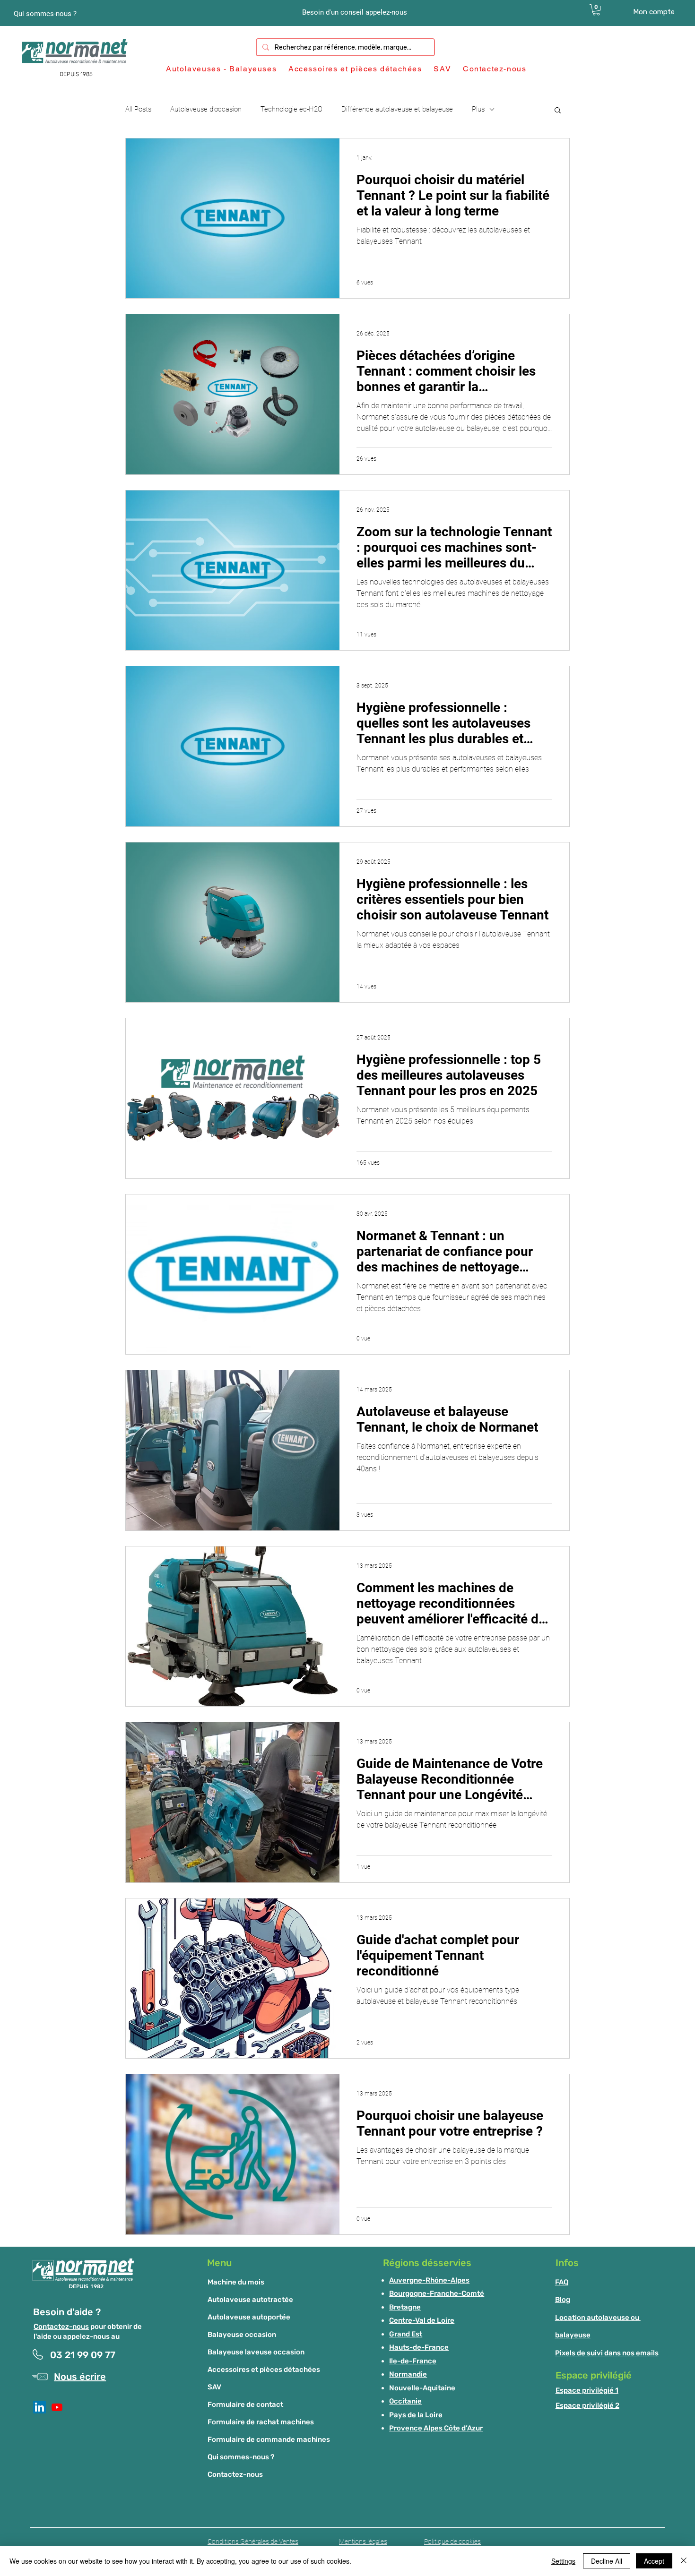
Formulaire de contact (245, 2404)
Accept (654, 2561)
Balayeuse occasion (242, 2335)
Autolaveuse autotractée (250, 2300)
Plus (478, 109)
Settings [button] (563, 2561)
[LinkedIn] (39, 2407)
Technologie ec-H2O (291, 109)
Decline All (607, 2561)
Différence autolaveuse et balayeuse (397, 109)
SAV (214, 2387)
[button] (596, 10)
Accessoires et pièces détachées (264, 2370)
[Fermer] (684, 2561)
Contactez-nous (61, 2327)
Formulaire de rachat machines (261, 2422)
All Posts (138, 109)
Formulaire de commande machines (269, 2439)
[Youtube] (57, 2407)
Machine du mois (236, 2282)
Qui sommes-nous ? (241, 2457)
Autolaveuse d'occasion (206, 109)
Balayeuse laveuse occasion (256, 2352)
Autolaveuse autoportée (249, 2317)
